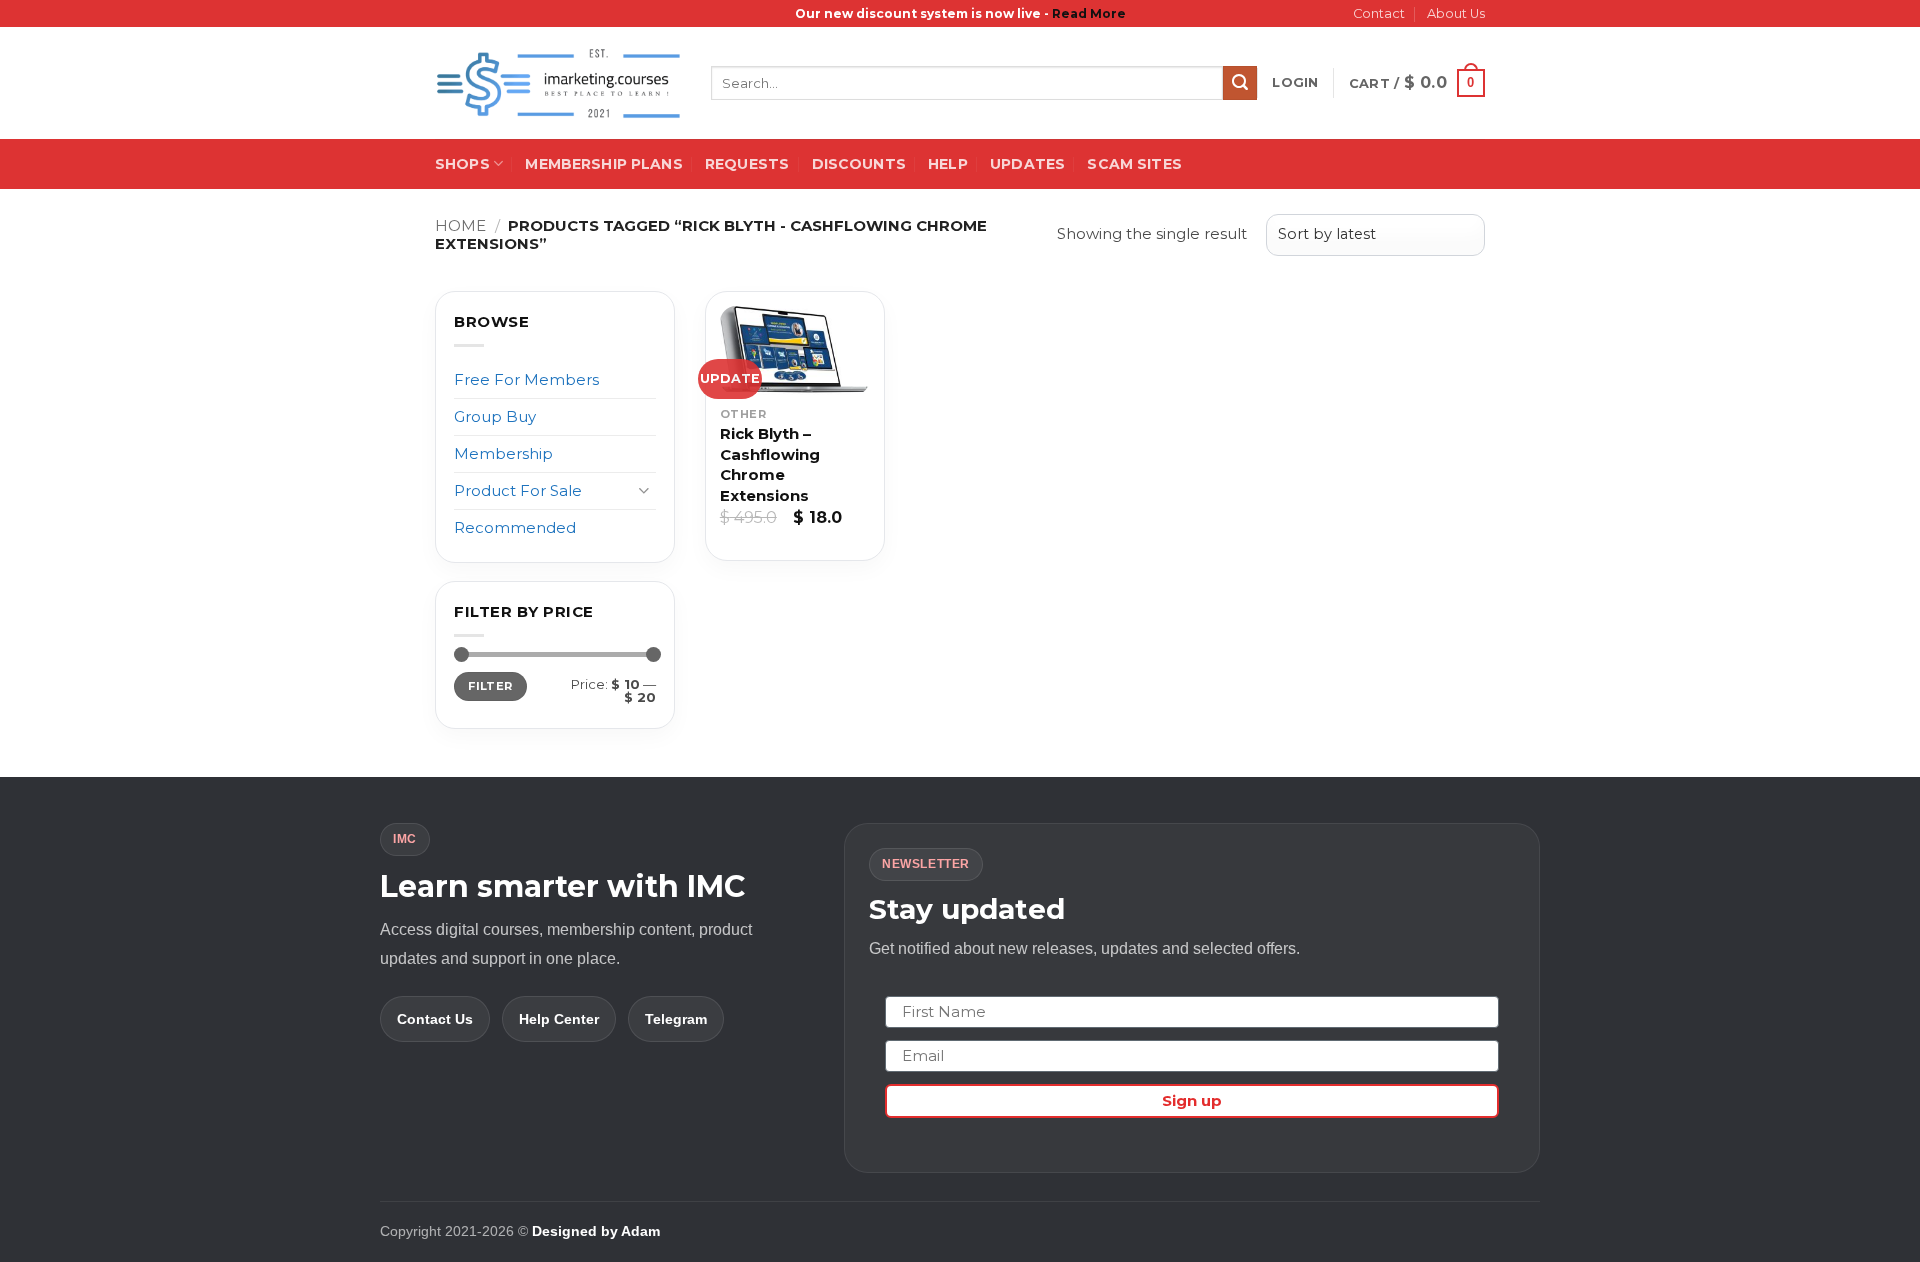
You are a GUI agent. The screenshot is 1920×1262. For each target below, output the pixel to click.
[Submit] (1240, 83)
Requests (747, 164)
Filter (490, 686)
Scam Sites (1134, 164)
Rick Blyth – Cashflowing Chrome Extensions (770, 464)
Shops (462, 164)
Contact (1379, 13)
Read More (1089, 13)
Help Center (559, 1019)
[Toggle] (644, 490)
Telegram (676, 1019)
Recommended (515, 527)
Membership (503, 453)
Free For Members (526, 379)
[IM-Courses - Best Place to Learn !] (558, 83)
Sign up (1192, 1100)
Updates (1027, 164)
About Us (1456, 13)
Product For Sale (518, 490)
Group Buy (495, 416)
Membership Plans (603, 164)
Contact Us (435, 1019)
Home (460, 225)
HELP (948, 164)
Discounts (859, 164)
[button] (1295, 83)
